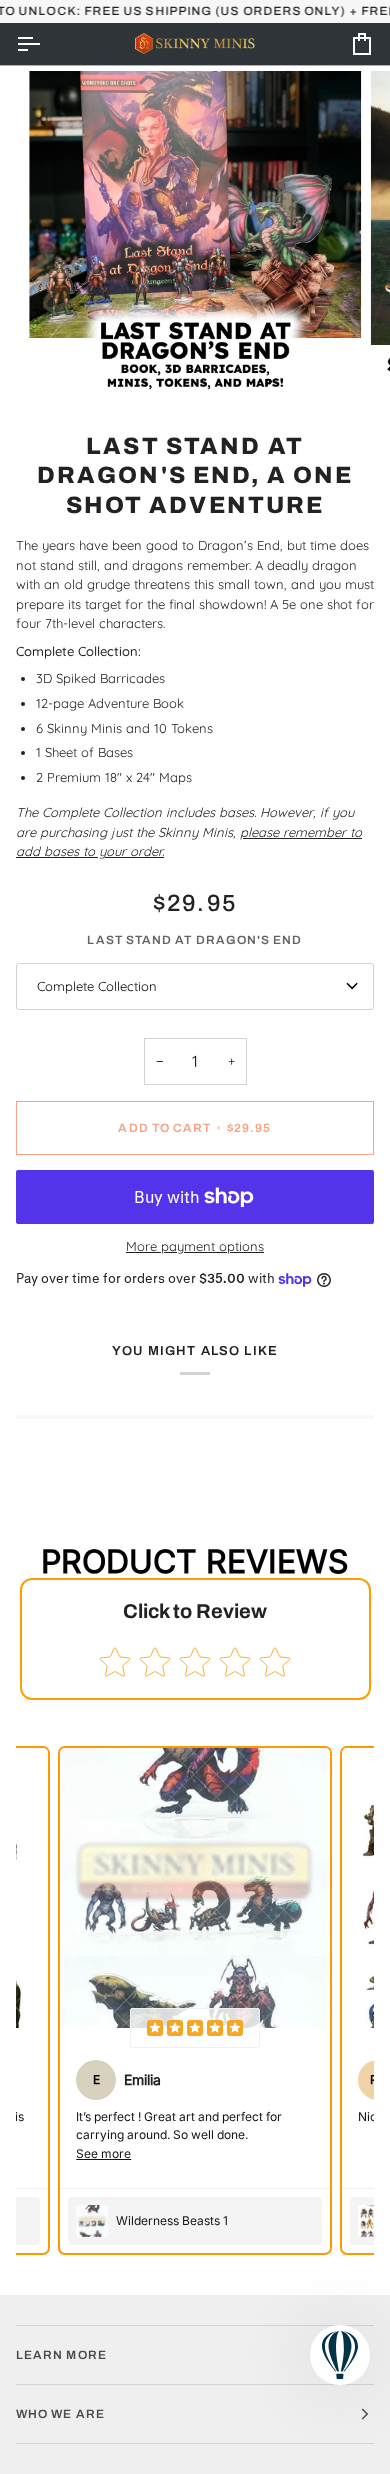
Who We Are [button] (60, 2414)
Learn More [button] (61, 2355)
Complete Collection (97, 986)
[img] (195, 2028)
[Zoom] (66, 364)
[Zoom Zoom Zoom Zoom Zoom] (195, 237)
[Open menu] (46, 44)
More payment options (195, 1246)
